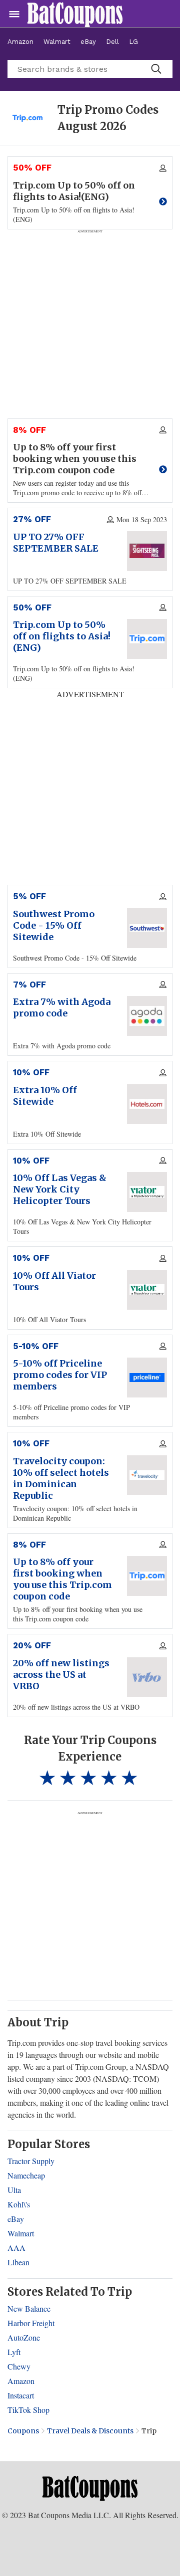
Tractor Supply (31, 2161)
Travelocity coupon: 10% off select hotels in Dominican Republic (61, 1478)
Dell (112, 42)
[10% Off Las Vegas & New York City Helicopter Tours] (147, 1192)
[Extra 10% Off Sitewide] (147, 1104)
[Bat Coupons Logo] (75, 14)
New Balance (29, 2308)
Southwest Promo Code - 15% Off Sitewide (54, 925)
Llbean (18, 2262)
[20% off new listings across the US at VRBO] (147, 1677)
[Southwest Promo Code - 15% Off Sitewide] (147, 928)
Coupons (23, 2431)
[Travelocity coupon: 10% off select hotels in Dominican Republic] (147, 1475)
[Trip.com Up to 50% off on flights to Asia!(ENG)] (147, 639)
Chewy (19, 2366)
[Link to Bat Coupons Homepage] (90, 2488)
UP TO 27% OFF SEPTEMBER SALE (56, 543)
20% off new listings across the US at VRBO (61, 1675)
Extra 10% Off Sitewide (45, 1096)
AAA (16, 2248)
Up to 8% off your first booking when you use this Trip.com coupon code (62, 1579)
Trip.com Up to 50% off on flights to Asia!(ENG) (62, 636)
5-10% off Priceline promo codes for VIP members (60, 1375)
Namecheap (26, 2175)
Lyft (14, 2352)
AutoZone (24, 2337)
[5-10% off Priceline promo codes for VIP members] (147, 1378)
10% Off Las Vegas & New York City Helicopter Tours (60, 1189)
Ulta (14, 2190)
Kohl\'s (19, 2204)
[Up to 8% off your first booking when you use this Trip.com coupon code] (147, 1576)
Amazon (20, 42)
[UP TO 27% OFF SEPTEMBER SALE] (147, 551)
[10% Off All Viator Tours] (147, 1290)
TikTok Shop (28, 2410)
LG (133, 42)
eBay (88, 42)
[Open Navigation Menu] (14, 14)
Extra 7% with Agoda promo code (62, 1007)
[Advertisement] (90, 1905)
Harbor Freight (31, 2323)
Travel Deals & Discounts (90, 2431)
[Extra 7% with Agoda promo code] (147, 1016)
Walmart (57, 42)
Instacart (21, 2395)
